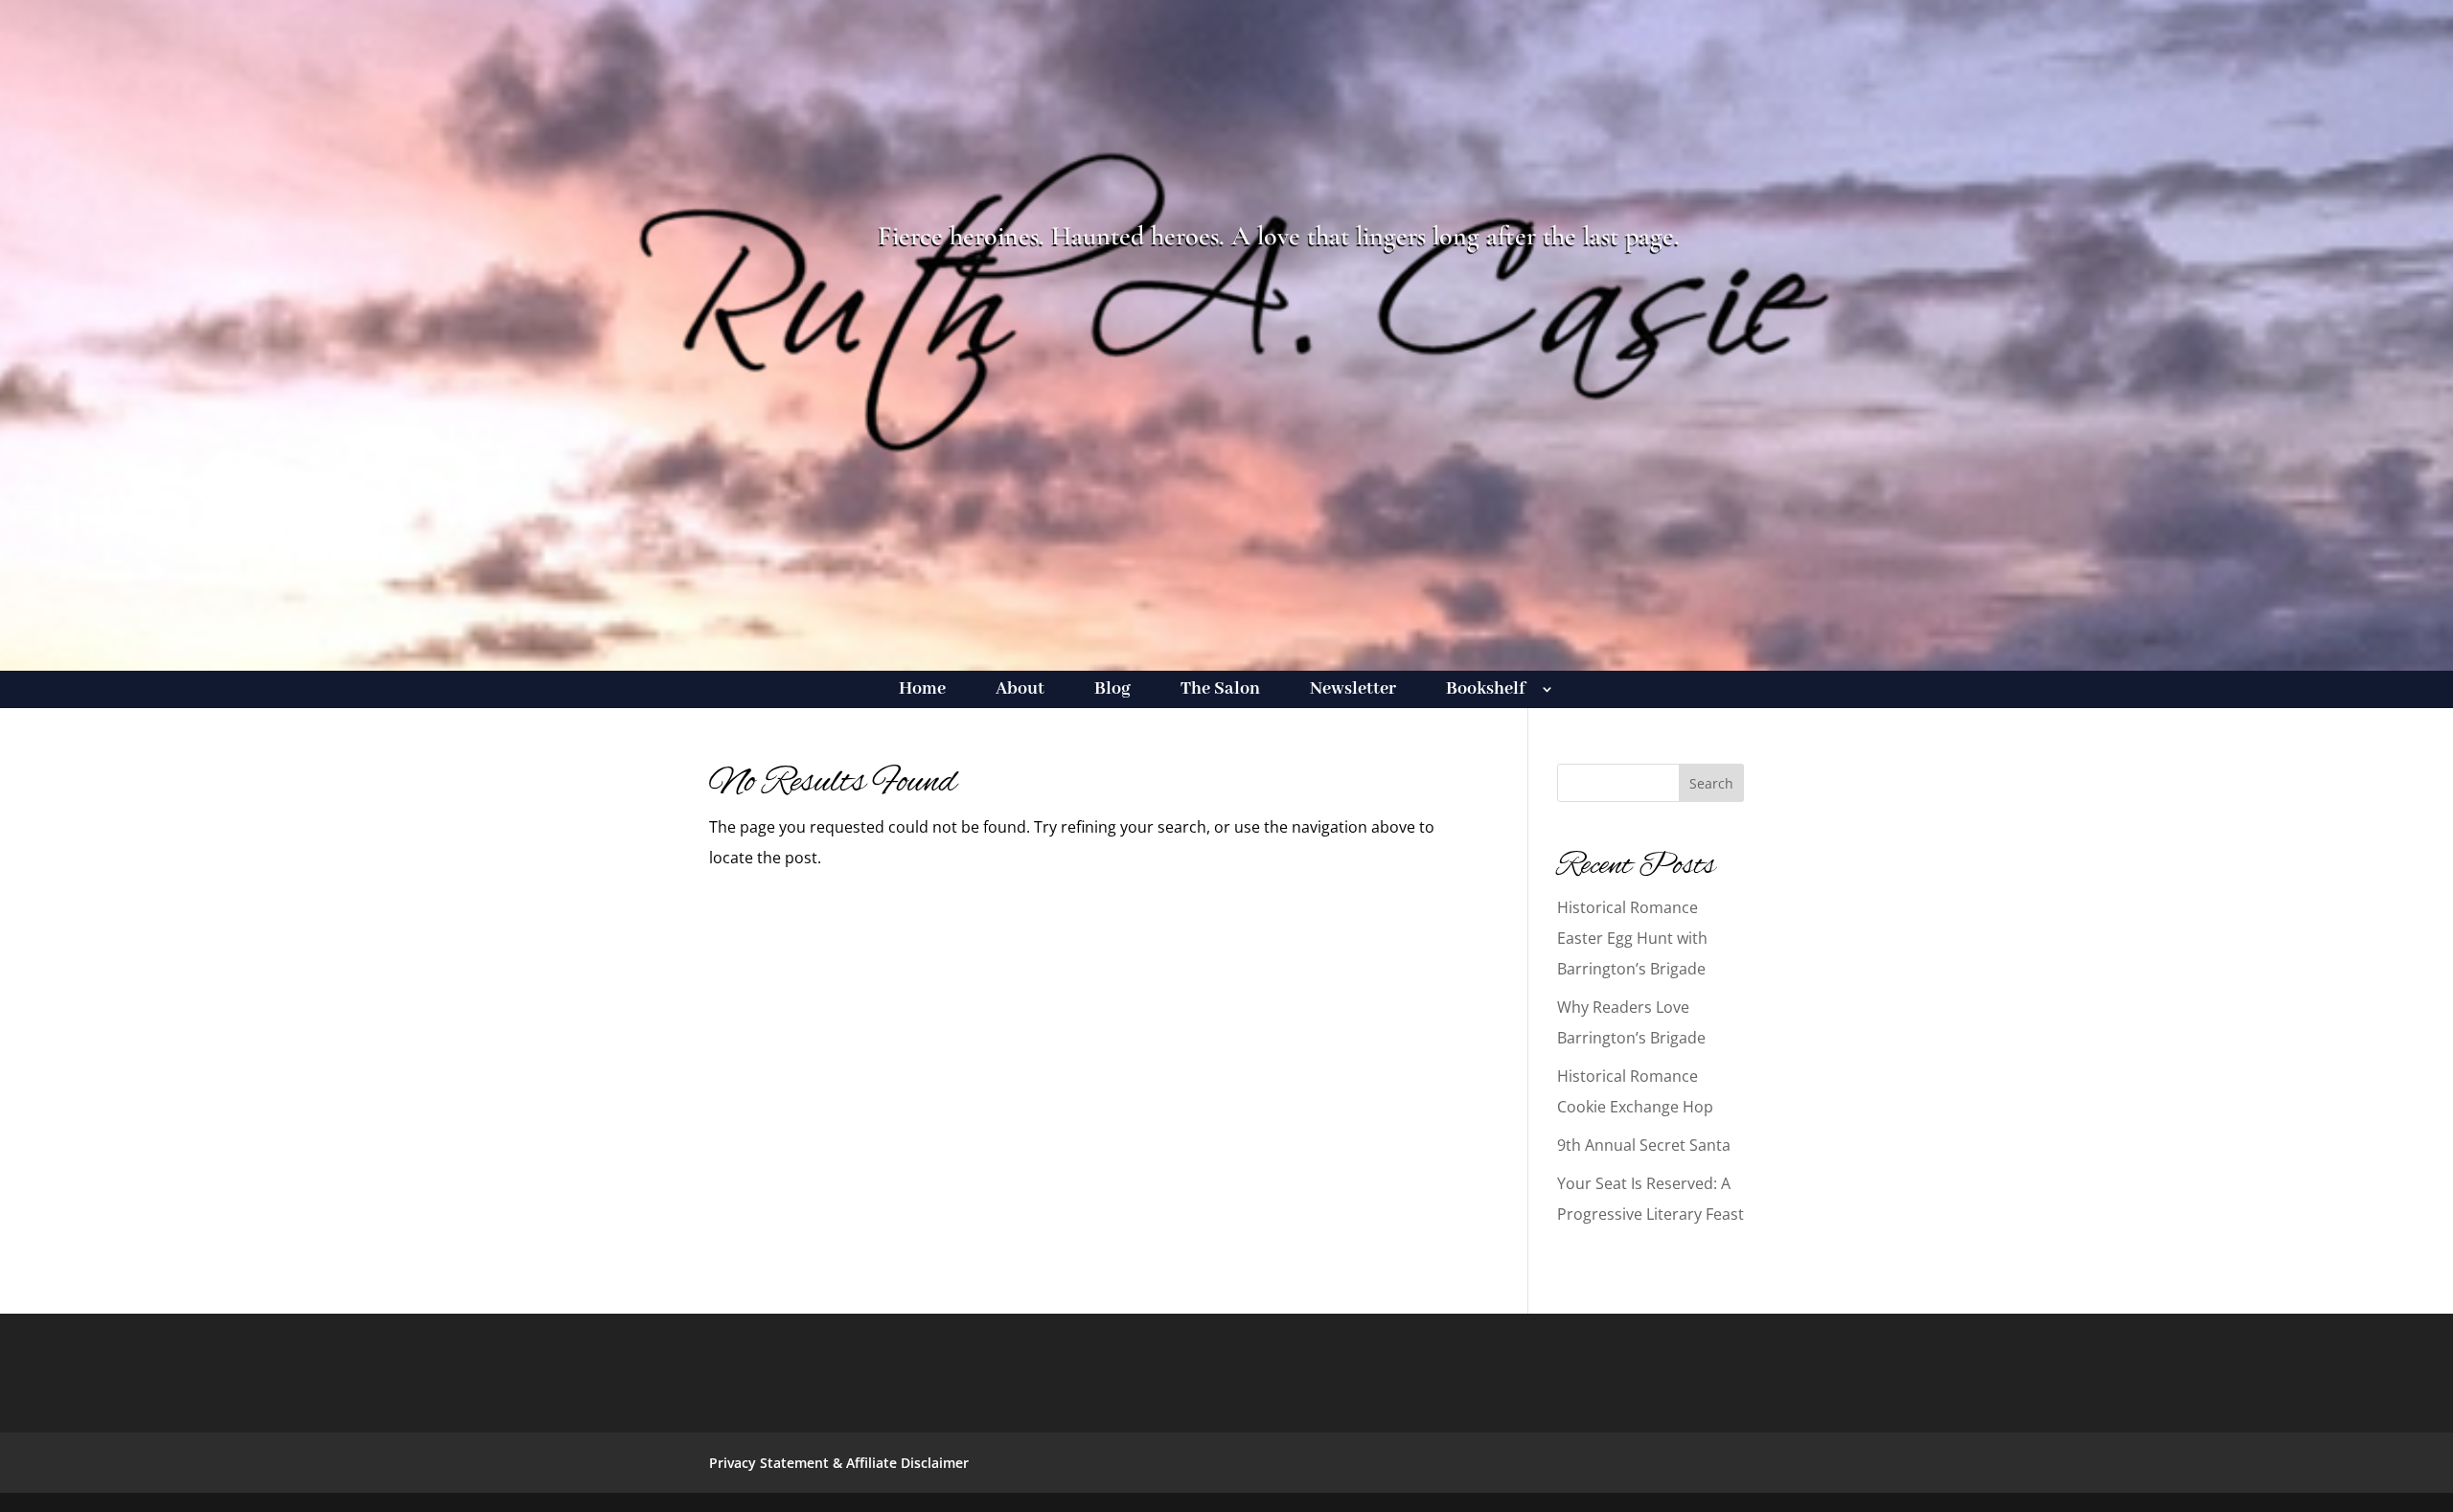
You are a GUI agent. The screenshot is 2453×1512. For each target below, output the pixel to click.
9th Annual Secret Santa (1644, 1145)
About (1020, 691)
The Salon (1220, 691)
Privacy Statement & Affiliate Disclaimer (839, 1463)
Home (922, 691)
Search (1711, 783)
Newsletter (1353, 691)
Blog (1112, 691)
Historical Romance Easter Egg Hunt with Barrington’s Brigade (1632, 938)
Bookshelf (1486, 691)
